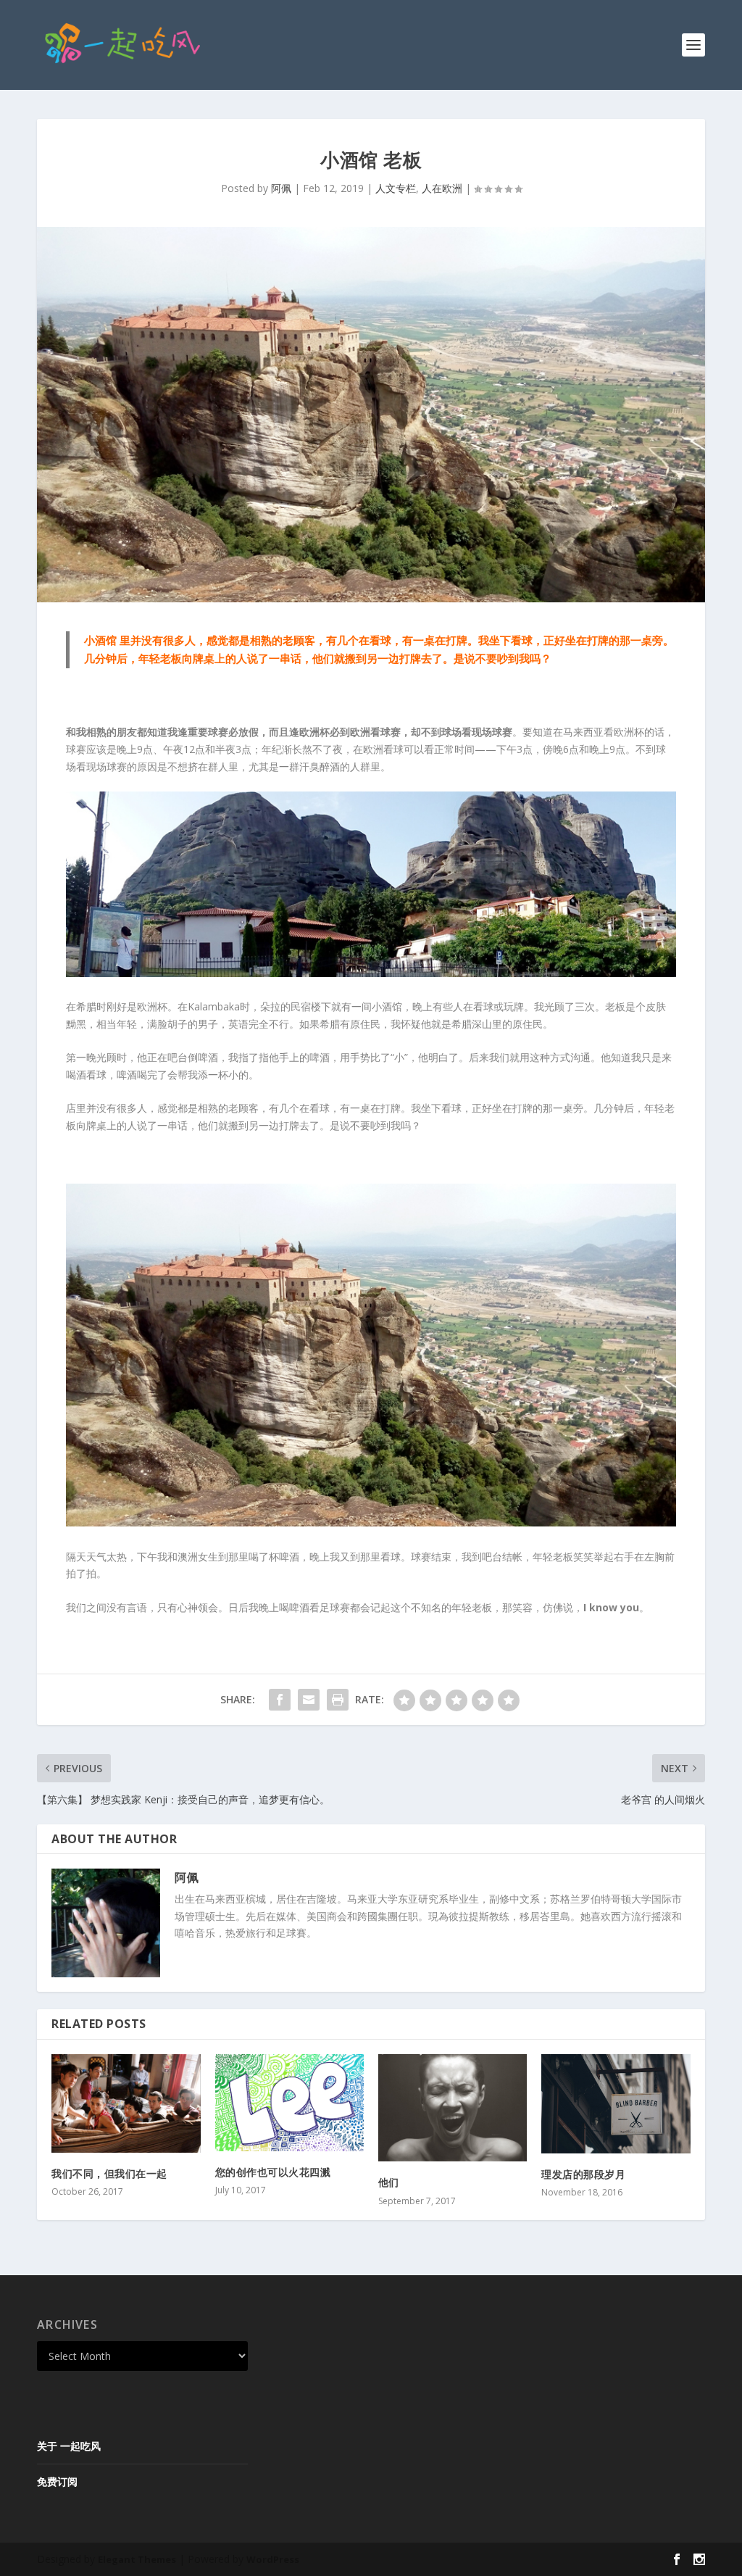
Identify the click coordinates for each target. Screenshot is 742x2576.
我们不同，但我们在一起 (109, 2173)
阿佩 (281, 188)
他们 (389, 2182)
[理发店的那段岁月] (616, 2104)
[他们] (453, 2108)
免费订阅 (57, 2481)
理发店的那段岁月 (583, 2174)
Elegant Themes (137, 2559)
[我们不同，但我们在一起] (126, 2103)
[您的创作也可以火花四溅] (289, 2103)
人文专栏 (396, 188)
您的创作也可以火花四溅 (273, 2172)
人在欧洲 (442, 188)
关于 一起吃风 (69, 2446)
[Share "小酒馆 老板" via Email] (309, 1700)
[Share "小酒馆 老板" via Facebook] (280, 1700)
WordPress (273, 2559)
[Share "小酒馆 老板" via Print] (338, 1700)
